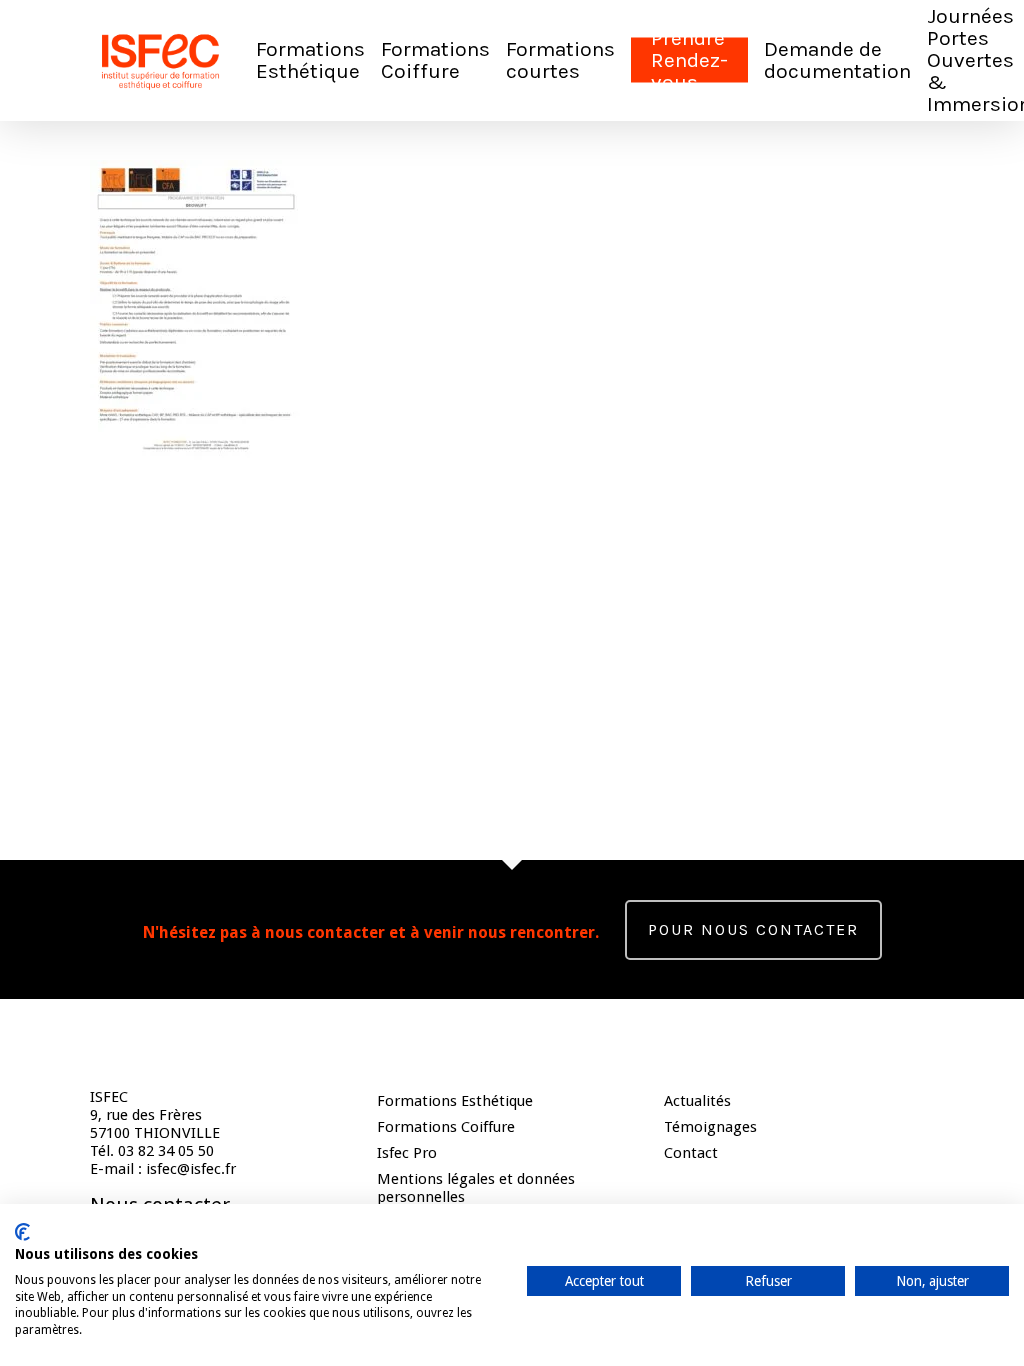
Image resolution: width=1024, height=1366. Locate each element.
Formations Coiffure (446, 1127)
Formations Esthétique (455, 1101)
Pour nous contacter (753, 929)
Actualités (697, 1101)
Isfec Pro (407, 1153)
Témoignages (710, 1127)
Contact (691, 1153)
